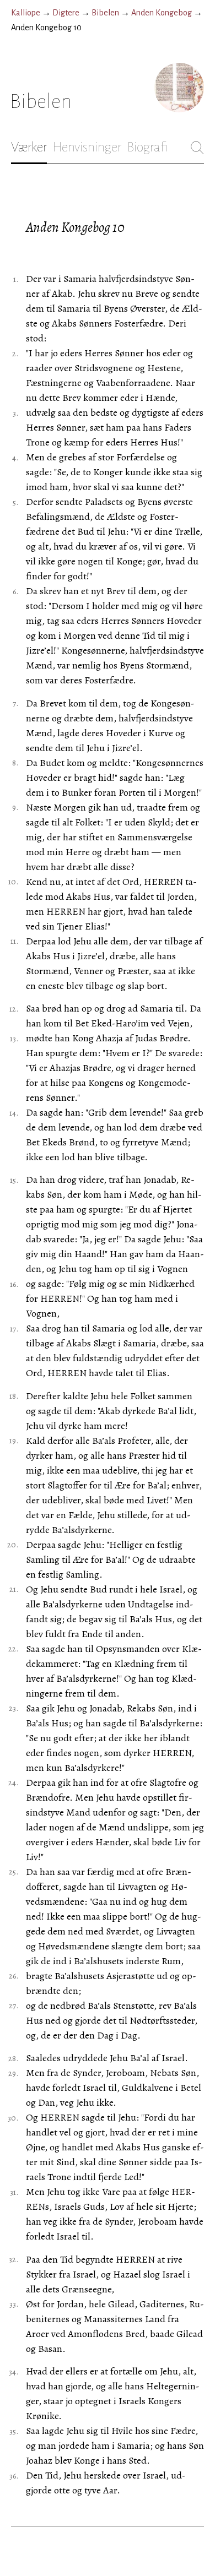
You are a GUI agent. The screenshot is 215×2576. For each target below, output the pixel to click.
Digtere (66, 13)
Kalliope (26, 13)
